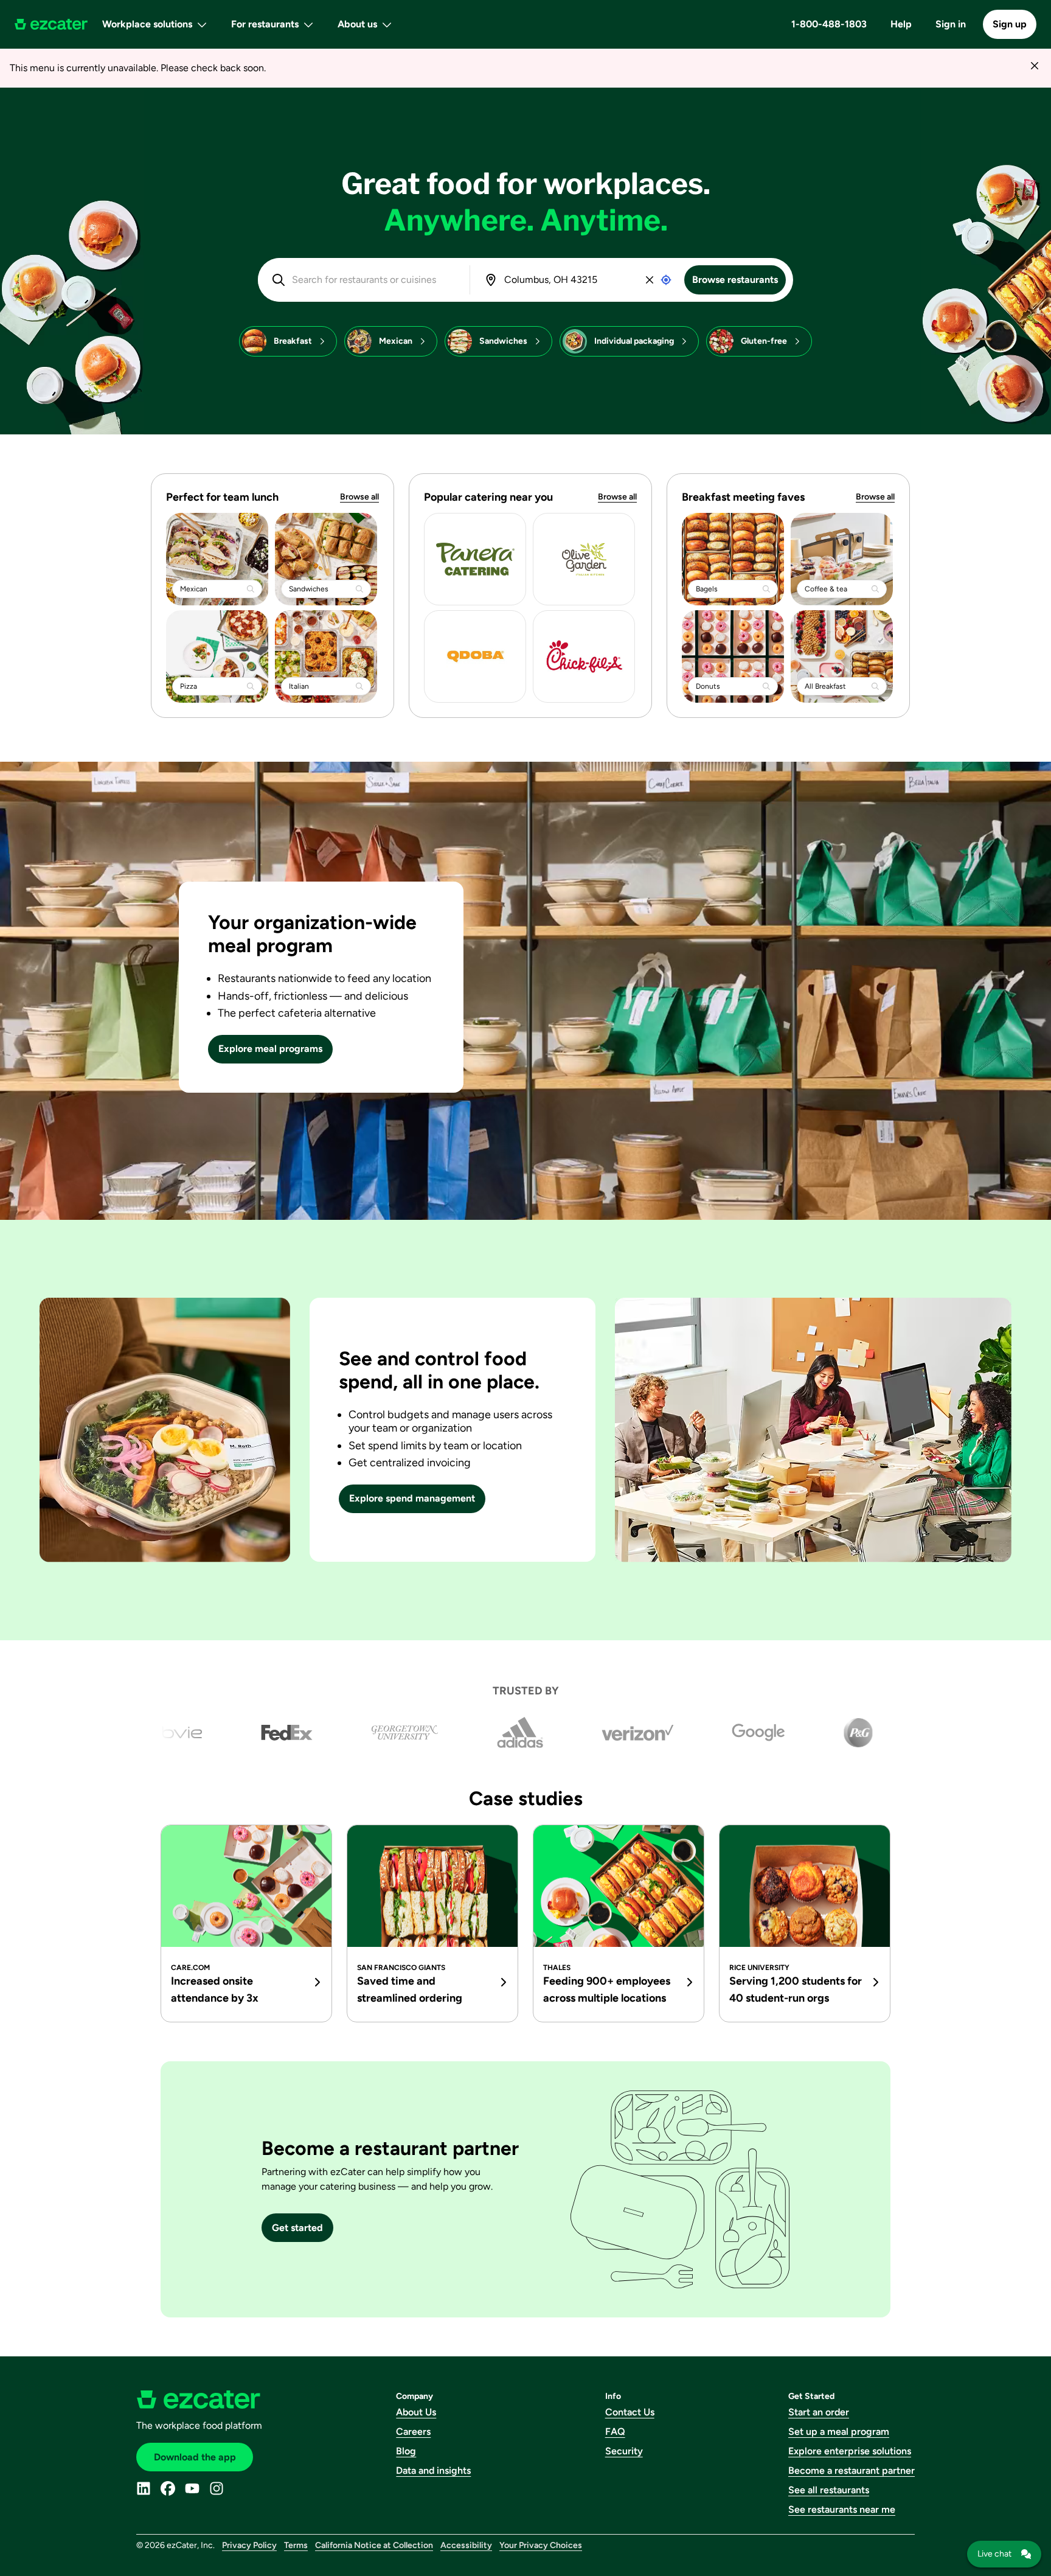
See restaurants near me (842, 2509)
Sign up (1010, 24)
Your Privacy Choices (541, 2545)
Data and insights (433, 2470)
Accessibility (466, 2545)
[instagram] (217, 2488)
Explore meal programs (270, 1049)
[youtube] (192, 2488)
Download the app (195, 2457)
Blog (406, 2451)
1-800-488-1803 (829, 24)
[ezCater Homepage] (51, 24)
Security (624, 2451)
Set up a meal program (839, 2432)
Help (901, 24)
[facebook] (168, 2488)
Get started (297, 2228)
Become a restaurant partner (852, 2470)
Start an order (819, 2412)
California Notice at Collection (374, 2545)
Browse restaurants (735, 280)
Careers (413, 2432)
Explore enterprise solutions (850, 2451)
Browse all (359, 497)
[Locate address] (666, 280)
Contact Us (630, 2412)
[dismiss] (1034, 65)
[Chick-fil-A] (584, 656)
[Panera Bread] (475, 559)
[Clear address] (650, 280)
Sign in (951, 24)
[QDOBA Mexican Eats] (475, 656)
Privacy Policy (249, 2545)
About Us (416, 2412)
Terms (296, 2545)
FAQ (615, 2432)
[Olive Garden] (584, 559)
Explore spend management (412, 1498)
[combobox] (372, 280)
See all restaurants (829, 2490)
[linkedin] (144, 2488)
